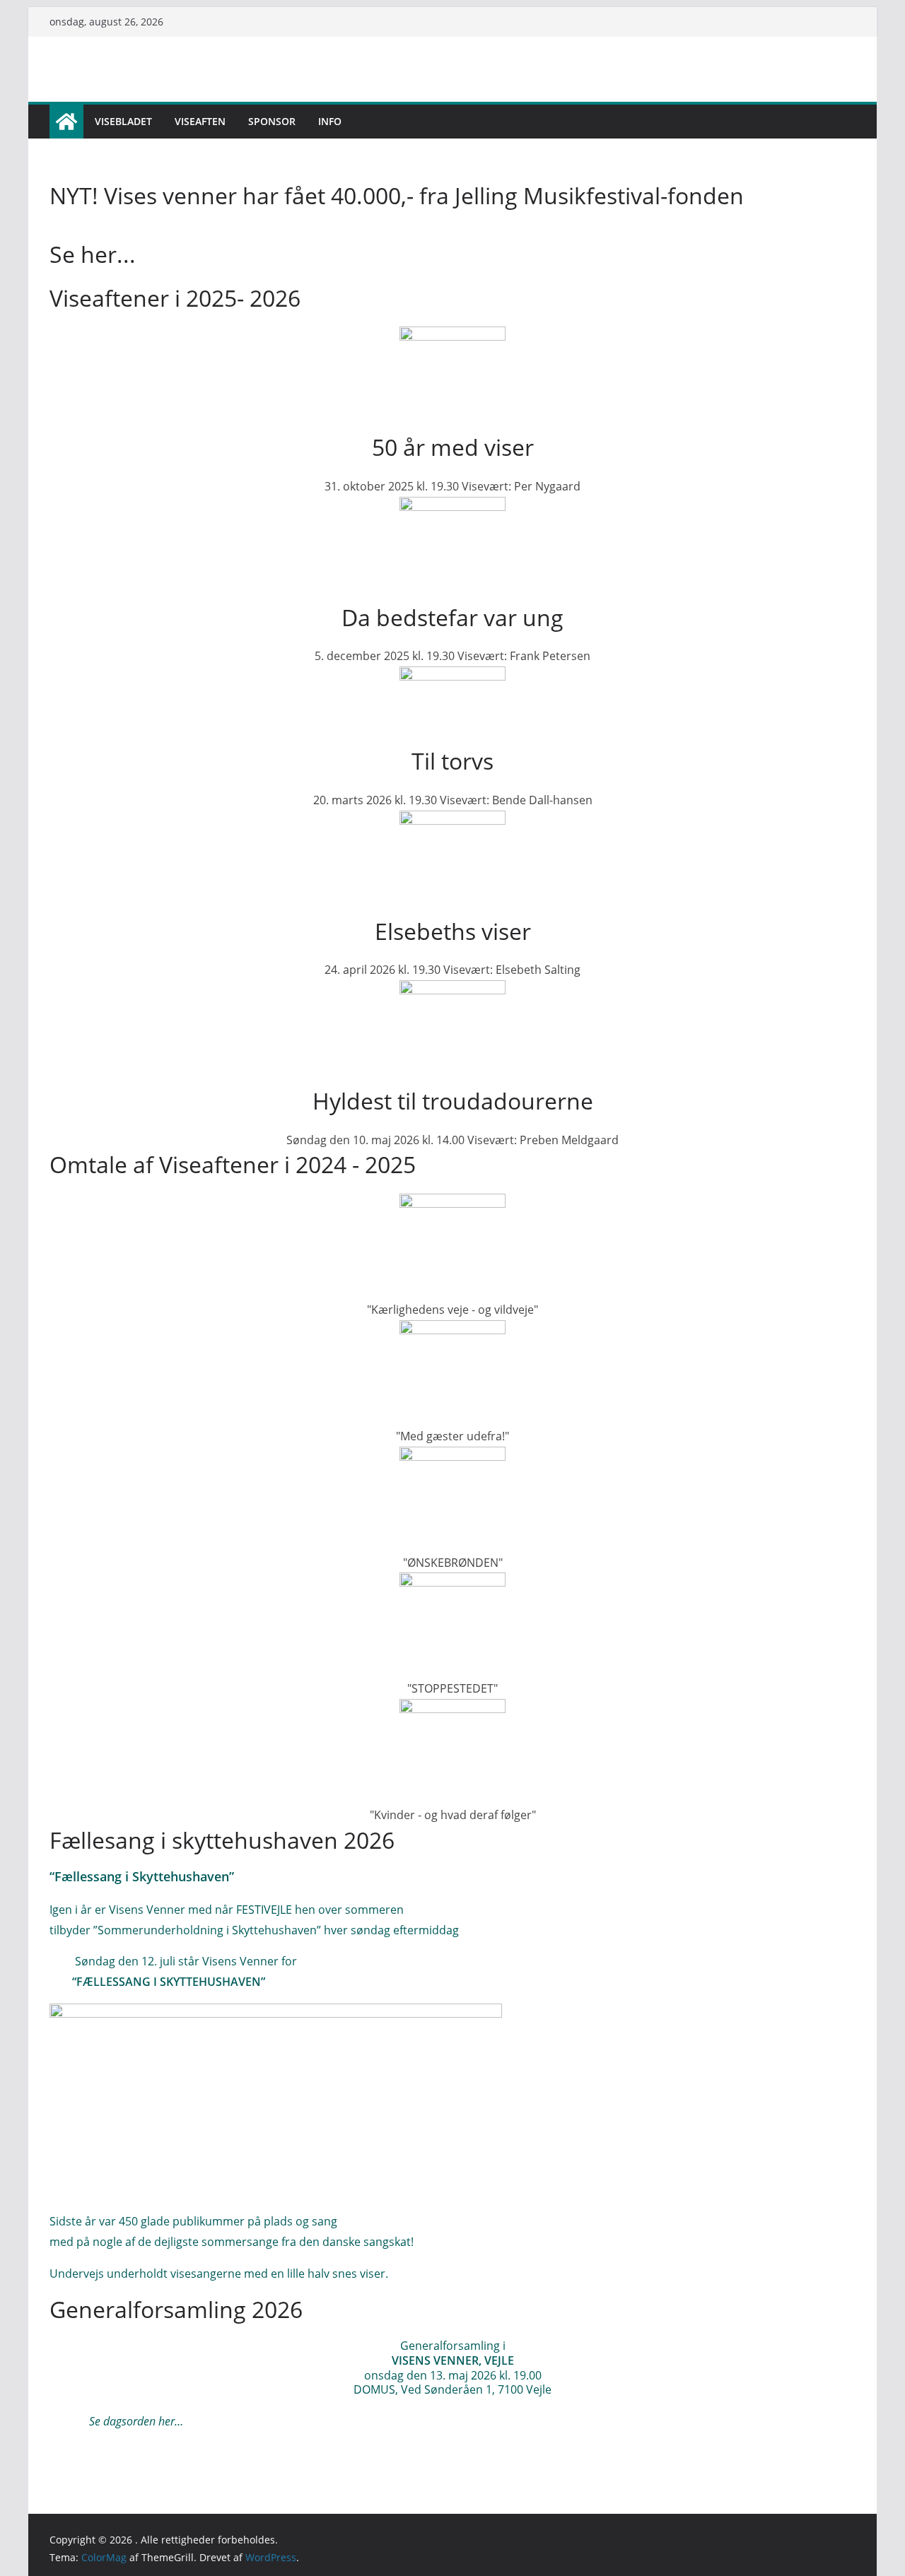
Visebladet (123, 121)
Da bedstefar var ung (452, 617)
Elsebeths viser (453, 931)
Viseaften (200, 121)
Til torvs (452, 761)
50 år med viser (453, 447)
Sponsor (272, 121)
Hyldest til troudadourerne (453, 1101)
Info (330, 121)
